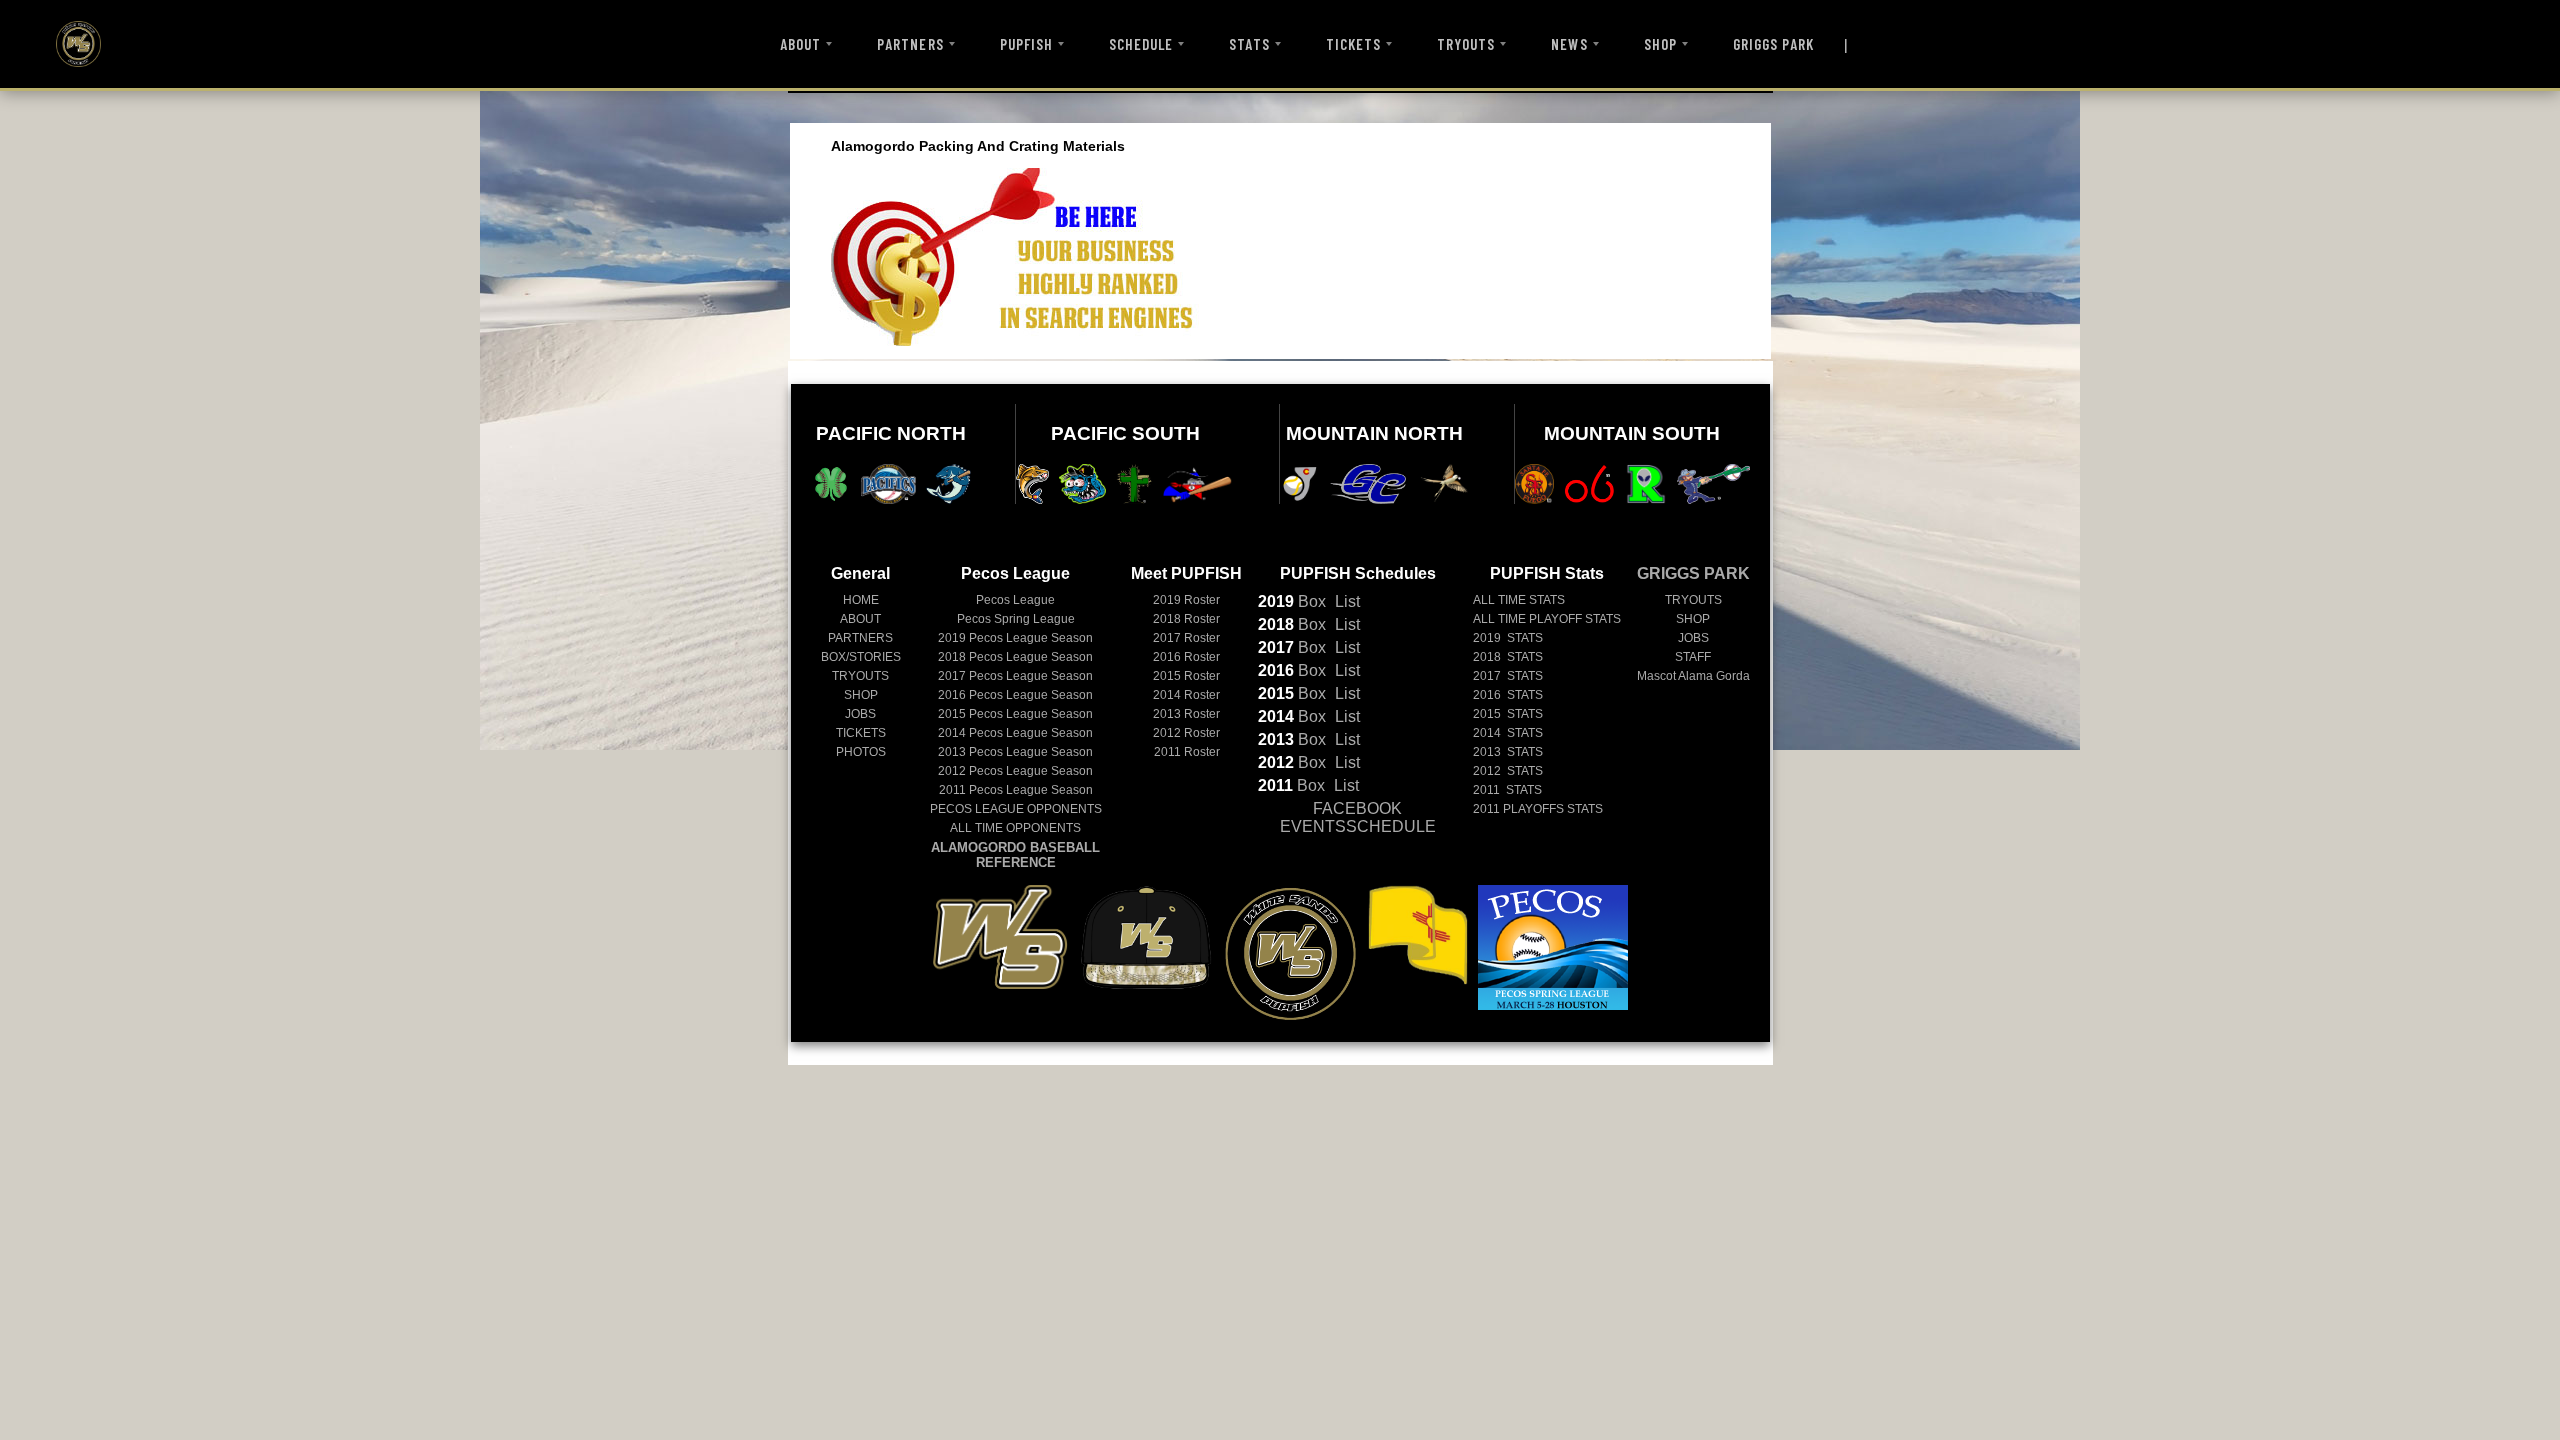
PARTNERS (910, 44)
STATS (1249, 44)
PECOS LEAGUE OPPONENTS (1016, 809)
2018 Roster (1186, 619)
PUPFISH (1026, 44)
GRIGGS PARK (1774, 44)
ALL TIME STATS (1519, 600)
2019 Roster (1186, 600)
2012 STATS (1508, 771)
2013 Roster (1186, 714)
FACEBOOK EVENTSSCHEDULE (1358, 817)
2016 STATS (1508, 695)
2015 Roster (1186, 676)
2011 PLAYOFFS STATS (1538, 809)
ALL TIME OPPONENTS (1015, 828)
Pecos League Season (1015, 638)
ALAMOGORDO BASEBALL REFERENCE (1015, 855)
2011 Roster (1187, 752)
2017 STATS (1508, 676)
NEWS (1569, 44)
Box (1292, 601)
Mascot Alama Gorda (1693, 676)
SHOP (1660, 44)
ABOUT (800, 44)
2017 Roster (1186, 638)
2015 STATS (1508, 714)
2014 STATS (1508, 733)
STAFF (1693, 657)
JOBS (860, 714)
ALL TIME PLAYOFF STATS (1547, 619)
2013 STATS (1508, 752)
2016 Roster (1186, 657)
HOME (861, 600)
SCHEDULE (1141, 44)
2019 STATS (1508, 638)
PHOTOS (861, 752)
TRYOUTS (1466, 44)
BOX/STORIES (861, 657)
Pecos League (1015, 600)
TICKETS (1353, 44)
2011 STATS (1507, 790)
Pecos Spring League (1016, 619)
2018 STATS (1508, 657)
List (1345, 601)
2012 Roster (1186, 733)
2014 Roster (1186, 695)
